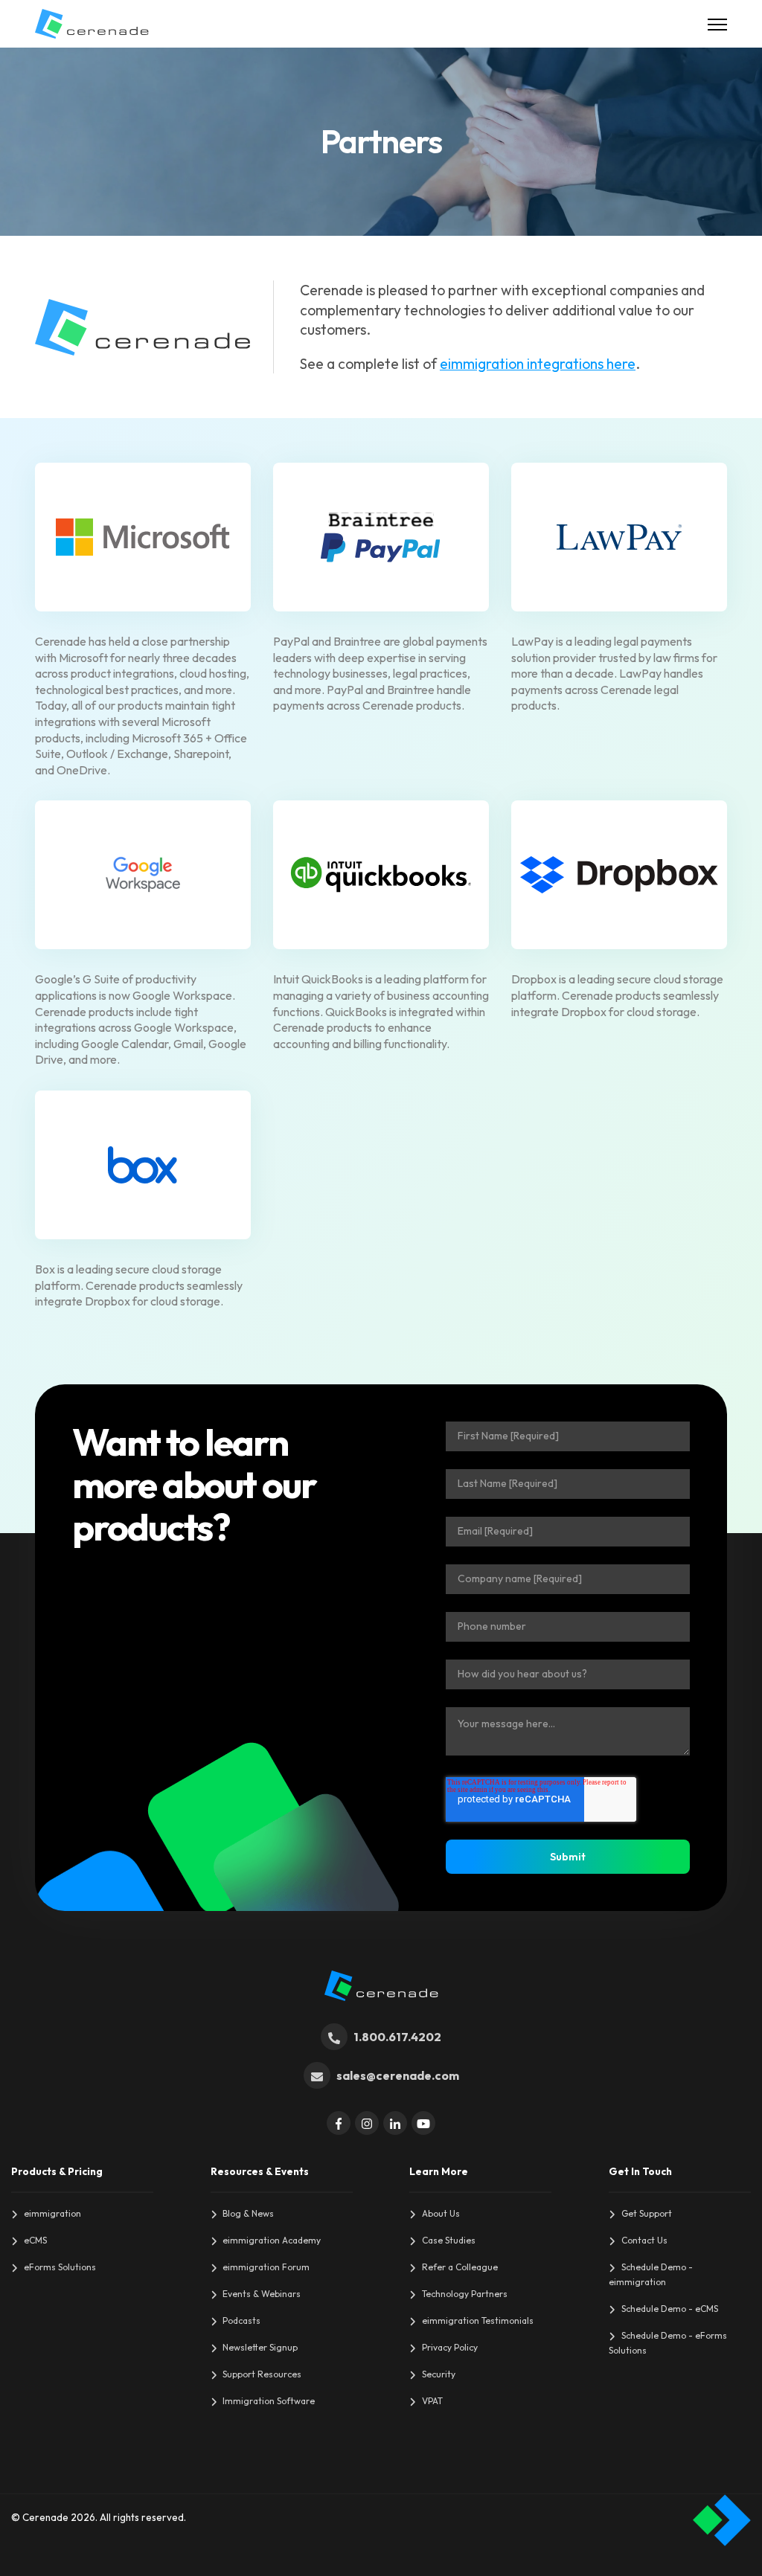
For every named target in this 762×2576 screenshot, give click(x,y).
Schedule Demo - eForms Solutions (668, 2343)
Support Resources (262, 2374)
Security (439, 2374)
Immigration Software (269, 2401)
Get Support (647, 2213)
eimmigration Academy (272, 2240)
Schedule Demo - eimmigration (651, 2274)
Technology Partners (465, 2294)
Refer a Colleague (460, 2267)
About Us (441, 2213)
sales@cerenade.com (398, 2075)
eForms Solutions (60, 2267)
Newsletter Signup (260, 2347)
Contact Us (644, 2240)
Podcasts (241, 2320)
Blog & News (248, 2213)
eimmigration (52, 2213)
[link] (92, 22)
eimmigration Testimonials (478, 2320)
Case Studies (449, 2240)
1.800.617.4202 (397, 2037)
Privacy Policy (450, 2347)
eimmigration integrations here (538, 364)
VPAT (432, 2401)
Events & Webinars (262, 2294)
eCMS (35, 2240)
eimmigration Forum (266, 2267)
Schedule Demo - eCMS (670, 2309)
